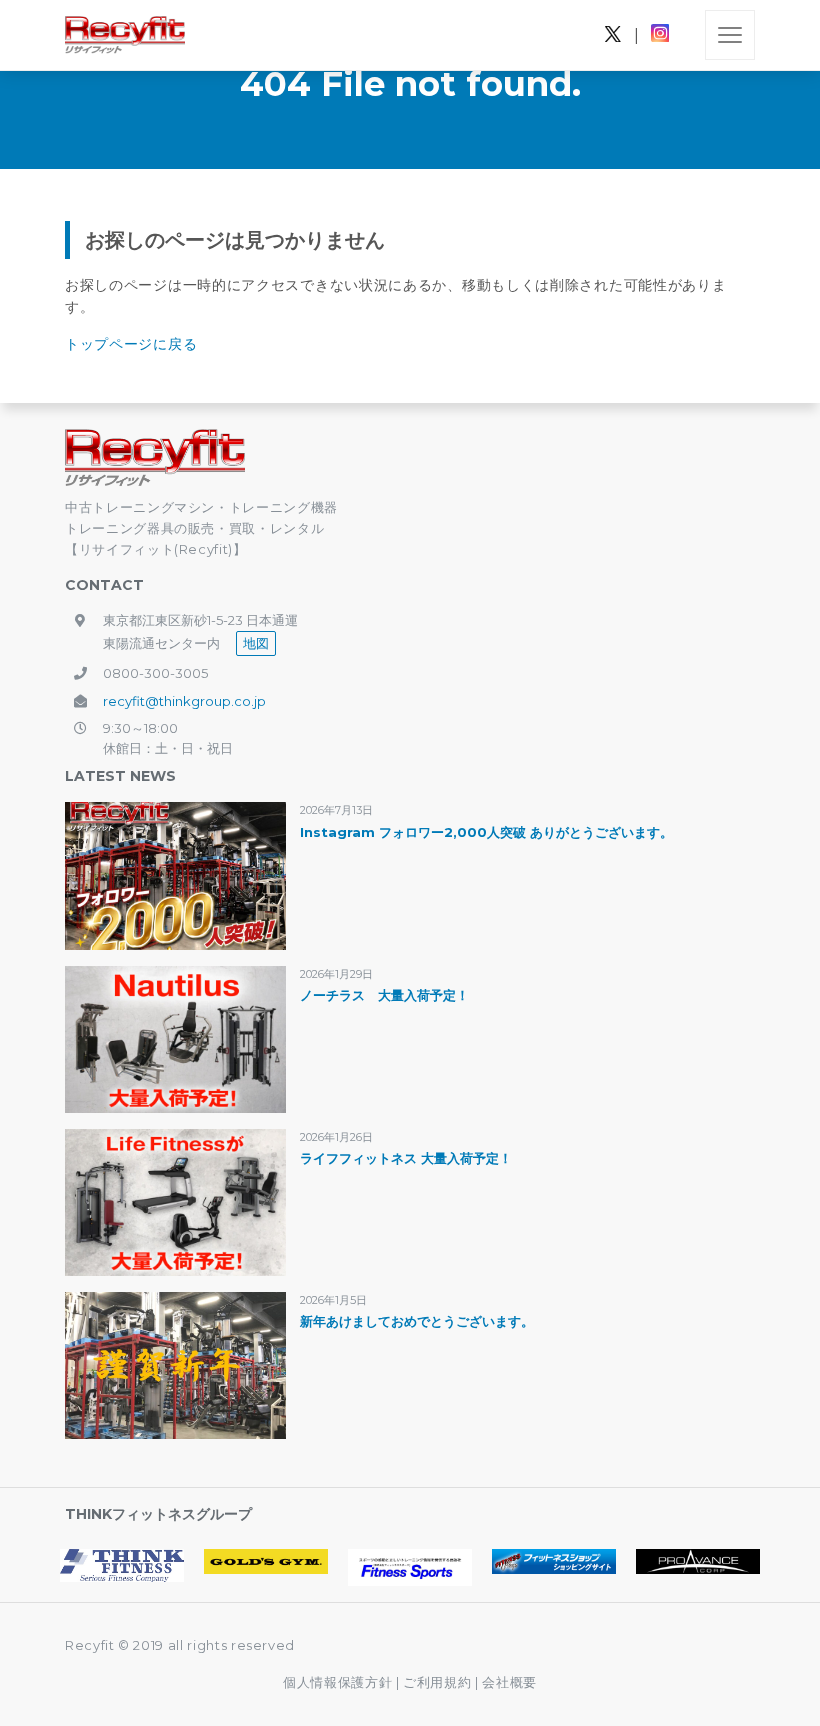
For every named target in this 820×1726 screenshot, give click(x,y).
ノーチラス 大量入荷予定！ (384, 995)
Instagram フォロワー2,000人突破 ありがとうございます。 (486, 832)
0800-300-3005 (155, 673)
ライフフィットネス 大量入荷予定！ (406, 1158)
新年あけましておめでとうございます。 (417, 1321)
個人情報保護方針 (337, 1682)
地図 (256, 643)
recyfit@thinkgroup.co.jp (184, 701)
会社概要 (509, 1682)
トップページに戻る (131, 344)
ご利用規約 (439, 1682)
